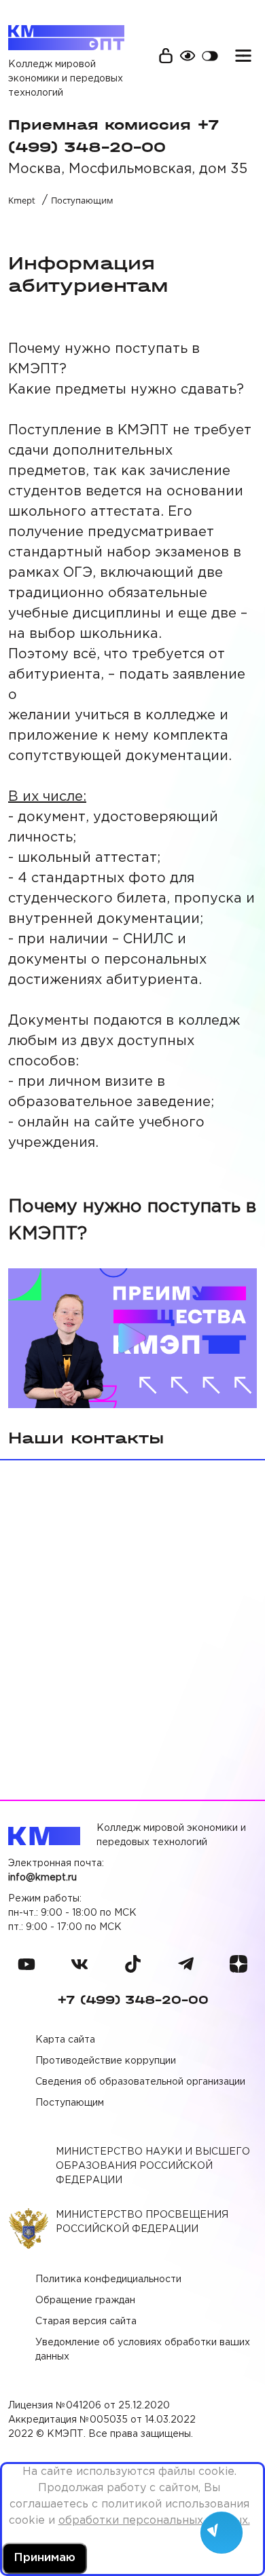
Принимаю (45, 2558)
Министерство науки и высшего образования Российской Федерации (153, 2166)
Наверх (224, 2488)
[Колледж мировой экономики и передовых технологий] (66, 37)
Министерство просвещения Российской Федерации (142, 2222)
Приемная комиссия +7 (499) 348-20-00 (114, 136)
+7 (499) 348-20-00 (133, 2000)
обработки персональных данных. (154, 2521)
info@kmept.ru (42, 1878)
